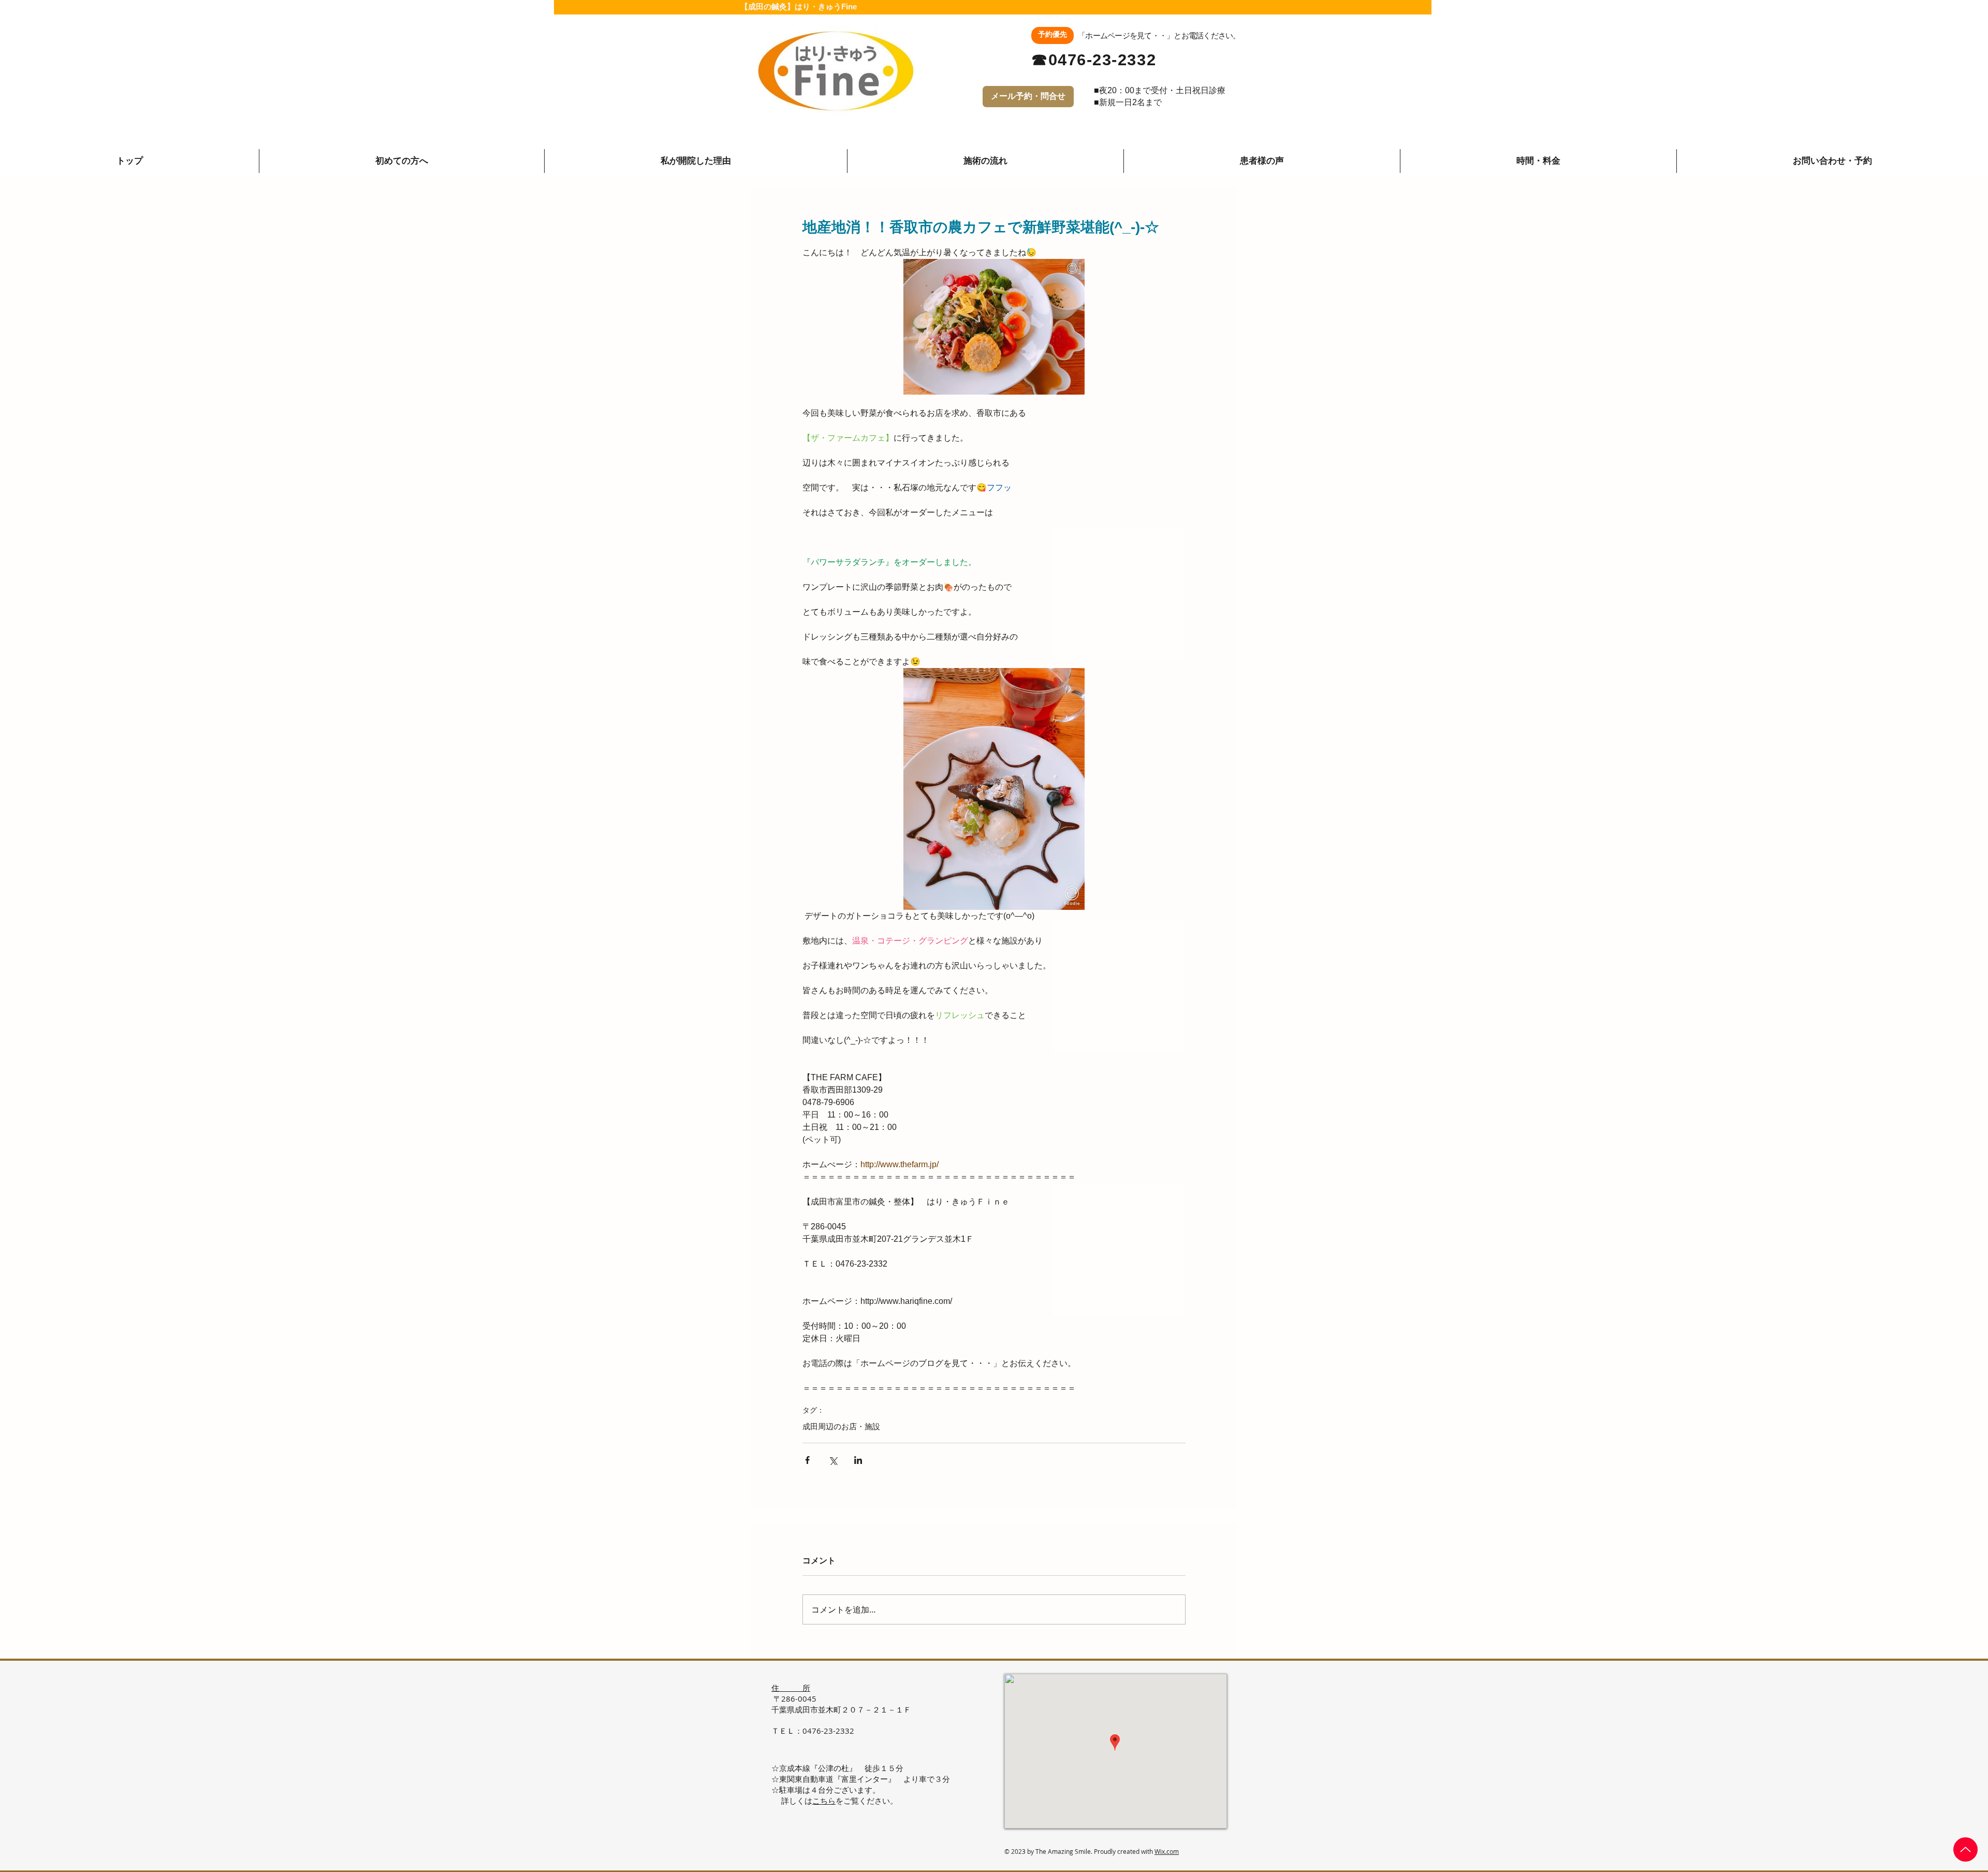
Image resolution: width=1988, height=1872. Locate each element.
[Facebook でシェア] (807, 1460)
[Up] (1965, 1849)
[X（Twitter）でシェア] (833, 1460)
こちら (824, 1801)
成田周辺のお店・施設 (841, 1426)
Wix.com (1167, 1851)
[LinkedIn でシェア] (858, 1460)
